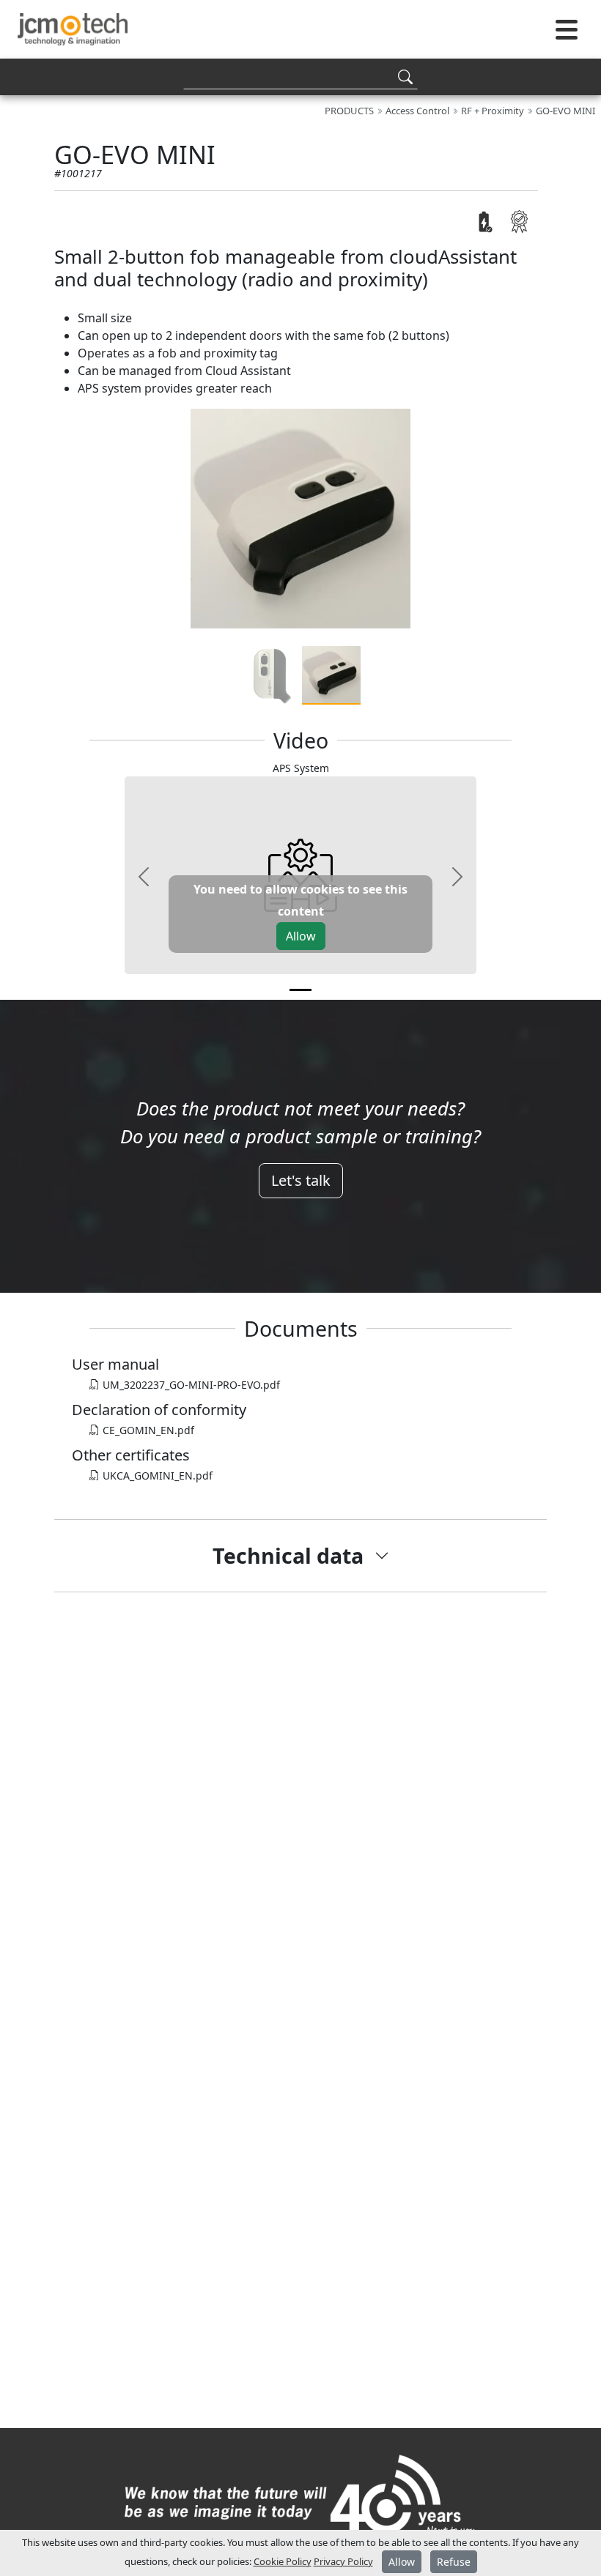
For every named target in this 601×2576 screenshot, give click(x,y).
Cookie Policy (283, 2561)
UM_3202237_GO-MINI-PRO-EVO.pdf (190, 1385)
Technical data (288, 1555)
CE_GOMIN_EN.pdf (147, 1430)
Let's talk (301, 1180)
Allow (301, 936)
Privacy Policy (343, 2561)
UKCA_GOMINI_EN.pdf (156, 1476)
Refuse (454, 2562)
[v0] (300, 990)
